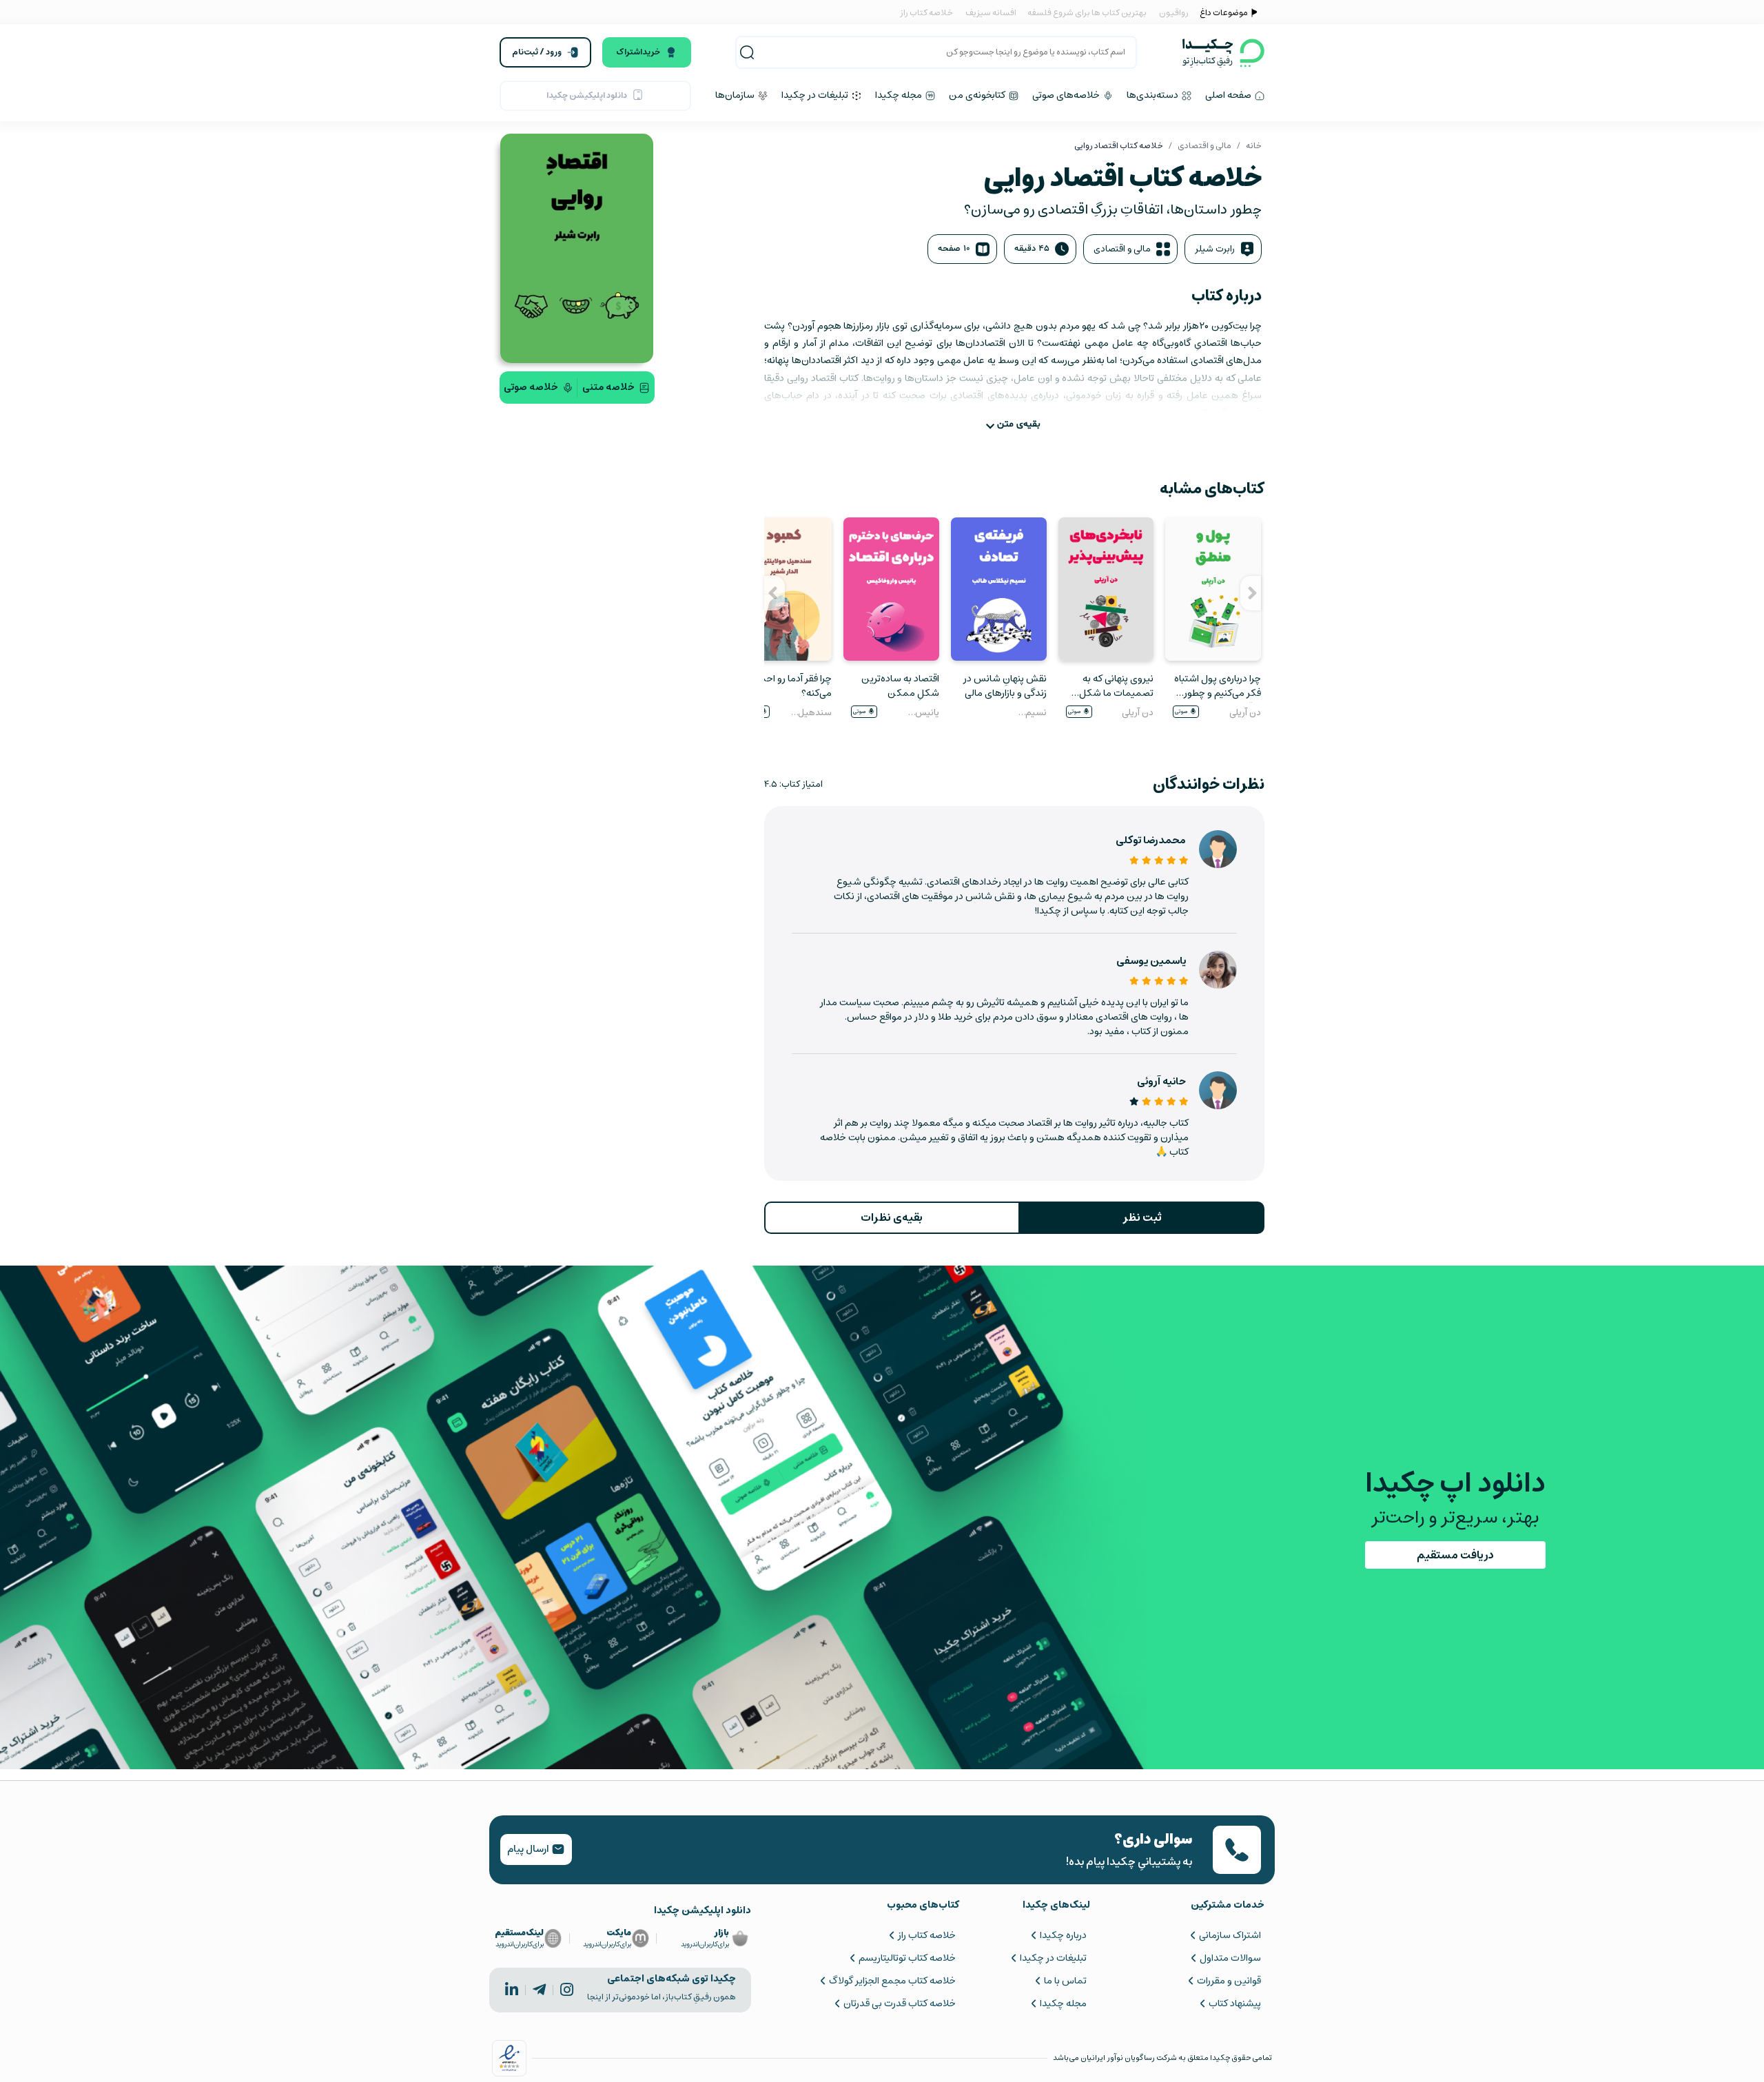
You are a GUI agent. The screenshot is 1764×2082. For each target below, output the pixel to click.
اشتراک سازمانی (1230, 1935)
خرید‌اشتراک (638, 52)
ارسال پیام (529, 1849)
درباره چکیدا (1063, 1935)
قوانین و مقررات (1229, 1981)
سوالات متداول (1230, 1958)
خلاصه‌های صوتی (1067, 95)
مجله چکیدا (900, 95)
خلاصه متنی (608, 387)
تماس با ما (1065, 1981)
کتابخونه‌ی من (978, 95)
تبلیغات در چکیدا (816, 95)
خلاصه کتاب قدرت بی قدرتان (899, 2003)
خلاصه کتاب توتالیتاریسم (907, 1958)
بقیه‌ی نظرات (892, 1217)
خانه (1254, 146)
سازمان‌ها (736, 95)
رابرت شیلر (1215, 249)
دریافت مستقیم (1455, 1555)
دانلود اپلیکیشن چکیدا (587, 95)
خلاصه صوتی (531, 387)
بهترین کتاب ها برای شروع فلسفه (1086, 13)
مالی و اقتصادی (1204, 146)
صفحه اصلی (1229, 95)
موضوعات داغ (1224, 13)
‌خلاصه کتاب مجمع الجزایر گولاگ (892, 1981)
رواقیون (1174, 13)
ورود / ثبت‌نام (537, 52)
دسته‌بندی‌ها (1153, 95)
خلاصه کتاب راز (926, 13)
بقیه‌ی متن (1019, 424)
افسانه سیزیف (991, 13)
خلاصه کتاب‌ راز (926, 1935)
